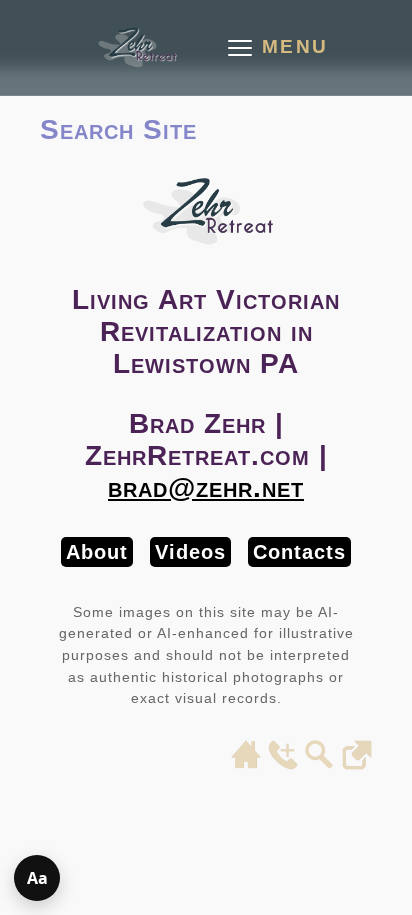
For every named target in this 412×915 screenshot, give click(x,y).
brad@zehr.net (206, 487)
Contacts (299, 552)
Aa (37, 878)
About (97, 552)
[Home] (246, 763)
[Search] (320, 763)
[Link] (357, 763)
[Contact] (283, 763)
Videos (190, 552)
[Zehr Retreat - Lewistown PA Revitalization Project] (136, 47)
